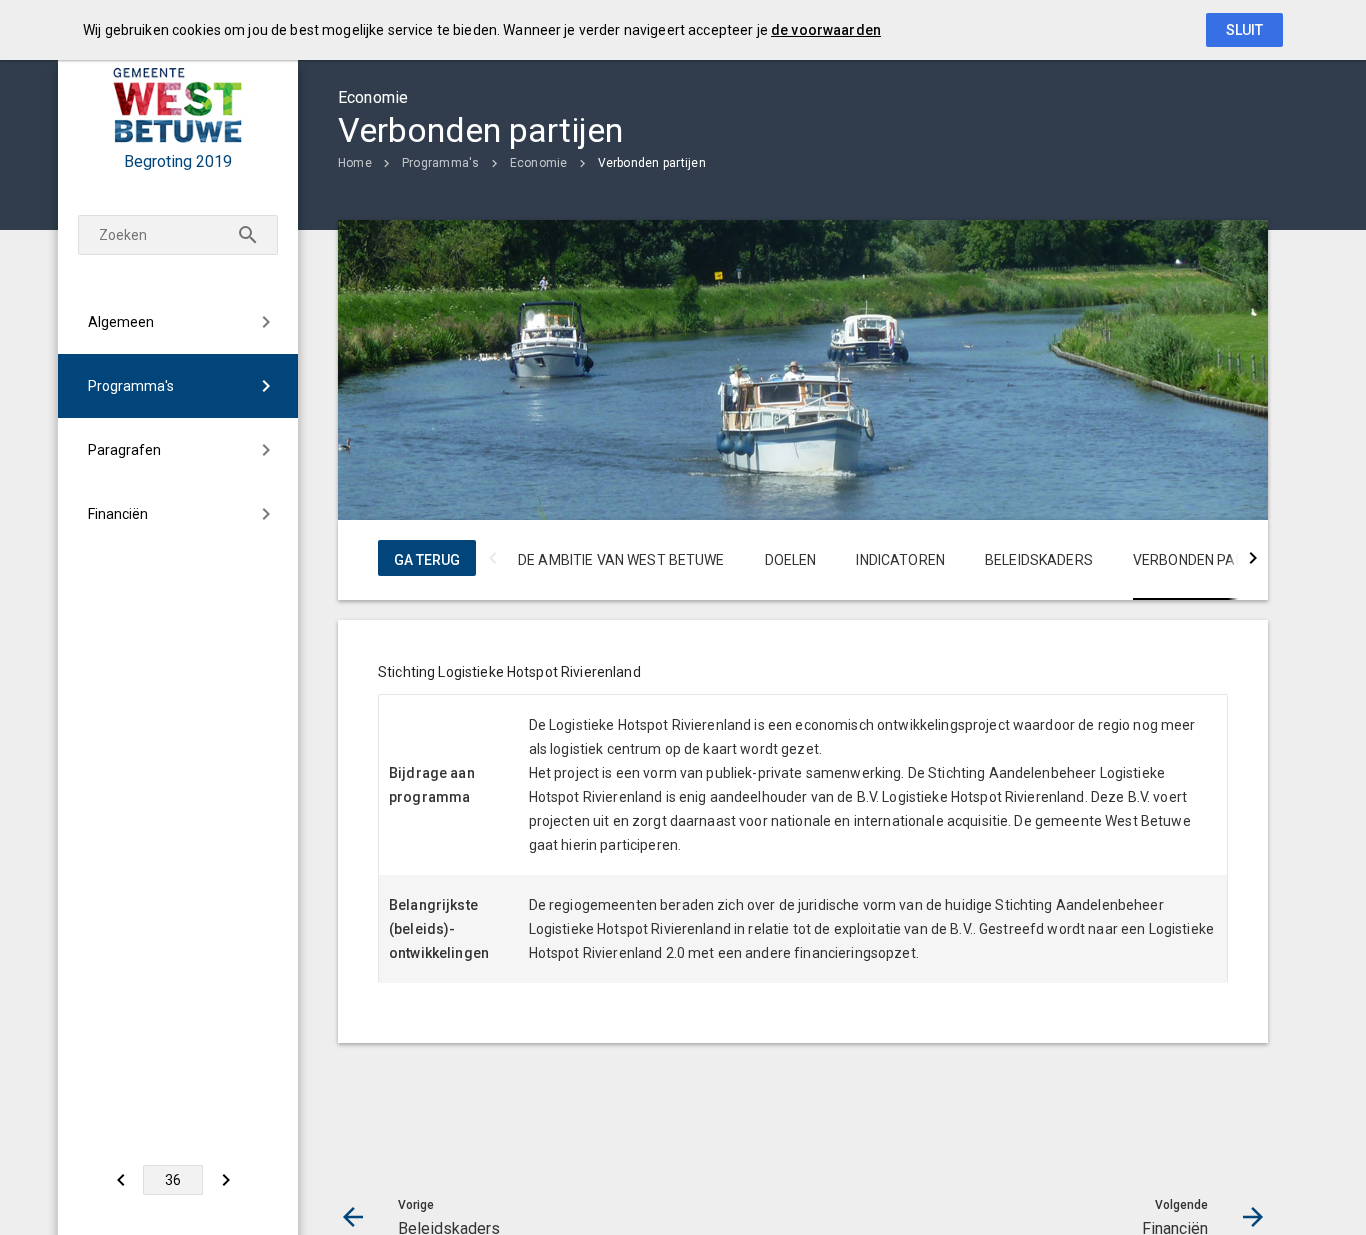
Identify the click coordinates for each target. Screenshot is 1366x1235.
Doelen (791, 560)
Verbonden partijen (652, 163)
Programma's (131, 386)
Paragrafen (124, 450)
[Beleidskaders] (120, 1180)
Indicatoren (900, 560)
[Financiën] (225, 1180)
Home (355, 163)
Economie (539, 163)
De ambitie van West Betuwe (621, 560)
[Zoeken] (248, 235)
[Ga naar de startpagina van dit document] (178, 105)
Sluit (1244, 30)
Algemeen (121, 322)
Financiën (118, 514)
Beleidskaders (1039, 560)
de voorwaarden (826, 30)
